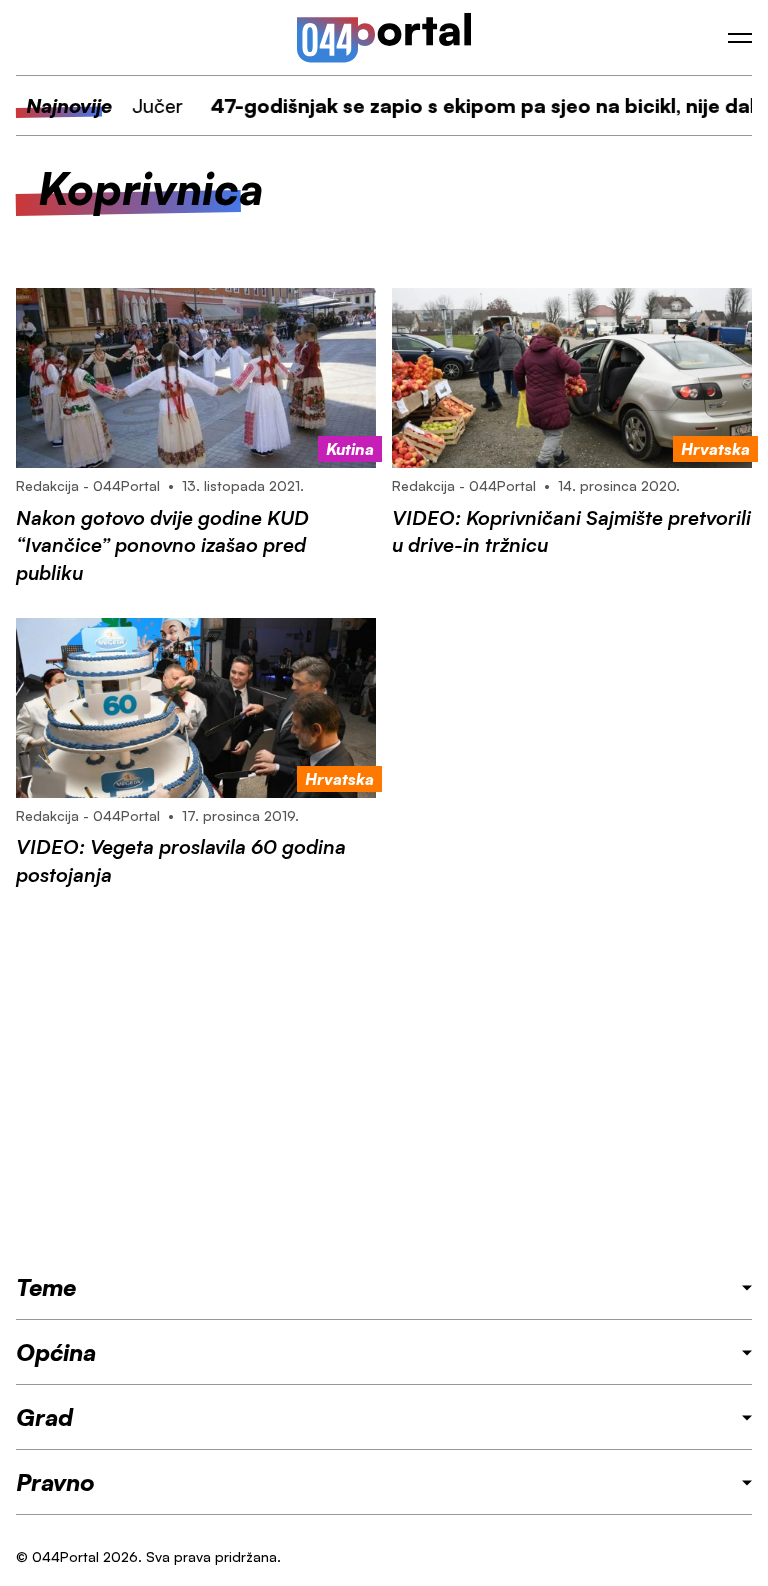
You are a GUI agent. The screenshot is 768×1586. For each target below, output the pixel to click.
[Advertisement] (384, 1079)
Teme (46, 1287)
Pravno (55, 1482)
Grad (44, 1417)
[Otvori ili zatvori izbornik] (740, 38)
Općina (56, 1352)
